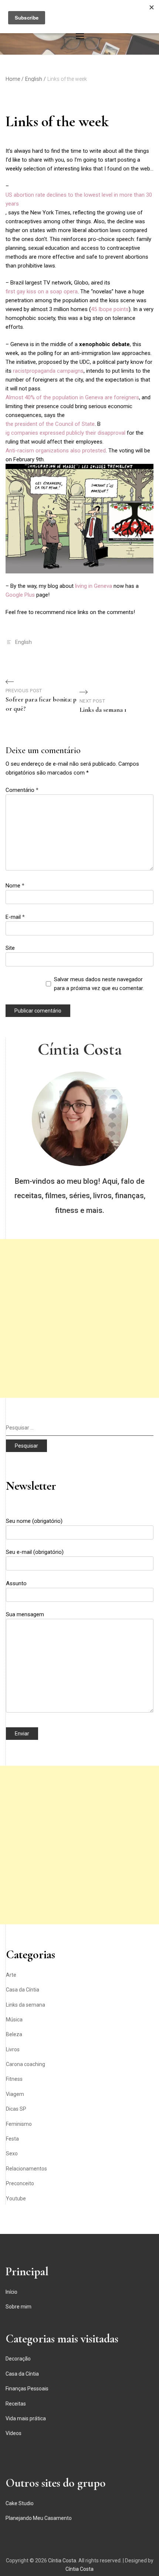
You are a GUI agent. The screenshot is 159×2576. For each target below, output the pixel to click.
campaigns (70, 371)
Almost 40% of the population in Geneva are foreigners (72, 397)
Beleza (14, 2034)
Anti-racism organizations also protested (56, 451)
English (23, 642)
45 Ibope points (110, 309)
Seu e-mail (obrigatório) (35, 1552)
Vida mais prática (26, 2418)
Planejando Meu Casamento (39, 2518)
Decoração (18, 2359)
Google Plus (20, 595)
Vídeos (13, 2433)
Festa (12, 2139)
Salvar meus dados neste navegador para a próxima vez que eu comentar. (99, 984)
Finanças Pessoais (27, 2389)
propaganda (41, 371)
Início (11, 2292)
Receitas (16, 2404)
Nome (15, 886)
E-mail (15, 917)
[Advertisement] (79, 1318)
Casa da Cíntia (23, 1990)
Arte (11, 1975)
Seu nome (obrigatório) (34, 1521)
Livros (13, 2049)
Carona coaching (26, 2064)
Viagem (15, 2094)
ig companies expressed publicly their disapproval (65, 433)
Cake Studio (20, 2503)
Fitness (14, 2079)
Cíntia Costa (80, 1049)
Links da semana (26, 2005)
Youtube (16, 2199)
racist (20, 371)
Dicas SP (16, 2109)
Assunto (16, 1583)
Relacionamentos (26, 2169)
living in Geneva (94, 586)
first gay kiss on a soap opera (42, 292)
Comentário (22, 790)
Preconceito (20, 2183)
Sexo (12, 2153)
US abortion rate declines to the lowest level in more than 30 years (79, 199)
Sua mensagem (25, 1614)
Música (14, 2020)
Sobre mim (18, 2307)
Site (10, 948)
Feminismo (19, 2124)
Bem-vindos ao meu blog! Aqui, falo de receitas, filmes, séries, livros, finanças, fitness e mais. (80, 1196)
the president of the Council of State (50, 424)
